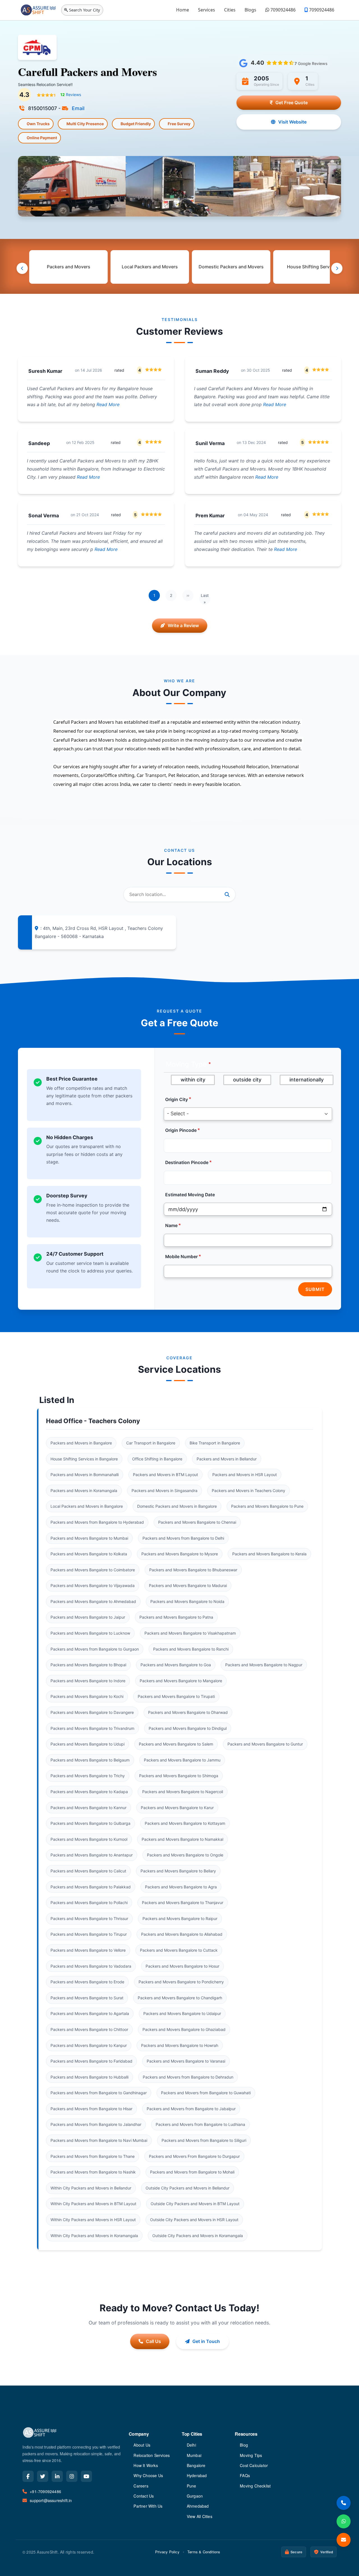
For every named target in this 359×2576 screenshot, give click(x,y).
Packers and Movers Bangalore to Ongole (185, 1855)
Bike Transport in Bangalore (215, 1443)
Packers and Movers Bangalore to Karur (177, 1808)
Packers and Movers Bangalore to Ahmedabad (93, 1601)
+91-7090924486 (45, 2491)
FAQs (245, 2475)
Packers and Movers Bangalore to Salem (176, 1744)
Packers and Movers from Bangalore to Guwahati (206, 2093)
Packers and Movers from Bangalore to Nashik (93, 2172)
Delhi (191, 2445)
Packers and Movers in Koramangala (84, 1491)
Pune (192, 2486)
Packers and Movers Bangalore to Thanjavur (183, 1903)
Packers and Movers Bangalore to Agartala (90, 2013)
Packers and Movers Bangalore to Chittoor (89, 2029)
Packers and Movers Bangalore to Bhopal (88, 1665)
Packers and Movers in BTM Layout (165, 1475)
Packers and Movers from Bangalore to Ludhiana (200, 2124)
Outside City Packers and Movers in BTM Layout (195, 2204)
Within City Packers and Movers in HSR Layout (93, 2220)
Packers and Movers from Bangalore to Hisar (91, 2109)
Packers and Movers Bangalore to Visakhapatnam (190, 1633)
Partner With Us (148, 2506)
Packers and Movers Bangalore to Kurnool (89, 1839)
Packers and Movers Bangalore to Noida (187, 1601)
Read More (107, 404)
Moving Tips (251, 2455)
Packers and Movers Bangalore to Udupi (88, 1744)
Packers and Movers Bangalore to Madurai (188, 1585)
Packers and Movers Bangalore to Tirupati (176, 1696)
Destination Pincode (187, 1163)
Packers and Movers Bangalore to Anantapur (92, 1855)
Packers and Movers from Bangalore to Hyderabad (97, 1522)
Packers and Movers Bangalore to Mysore (180, 1554)
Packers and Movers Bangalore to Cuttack (179, 1950)
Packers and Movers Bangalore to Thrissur (89, 1918)
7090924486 (282, 10)
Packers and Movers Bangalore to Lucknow (90, 1633)
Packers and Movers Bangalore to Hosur (182, 1966)
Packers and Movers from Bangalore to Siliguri (204, 2140)
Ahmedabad (198, 2506)
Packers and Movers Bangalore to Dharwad (188, 1712)
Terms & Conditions (204, 2552)
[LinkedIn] (57, 2476)
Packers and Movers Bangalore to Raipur (180, 1918)
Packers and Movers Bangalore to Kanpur (89, 2045)
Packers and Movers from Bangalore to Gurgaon (95, 1649)
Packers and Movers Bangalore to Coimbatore (93, 1570)
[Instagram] (72, 2476)
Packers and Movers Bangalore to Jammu (182, 1760)
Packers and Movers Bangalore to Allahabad (182, 1934)
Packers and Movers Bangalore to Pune (267, 1506)
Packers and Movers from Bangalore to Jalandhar (96, 2124)
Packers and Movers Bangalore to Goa (176, 1665)
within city (193, 1080)
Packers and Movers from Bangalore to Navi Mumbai (99, 2140)
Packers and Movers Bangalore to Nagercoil (183, 1792)
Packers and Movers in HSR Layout (245, 1475)
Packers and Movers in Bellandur (227, 1459)
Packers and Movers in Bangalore (81, 1443)
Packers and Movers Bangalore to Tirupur (89, 1934)
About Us (142, 2445)
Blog (244, 2445)
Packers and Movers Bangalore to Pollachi (89, 1903)
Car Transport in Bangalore (151, 1443)
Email (77, 108)
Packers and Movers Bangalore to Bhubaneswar (193, 1570)
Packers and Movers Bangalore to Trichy (88, 1776)
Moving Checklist (255, 2486)
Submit (315, 1289)
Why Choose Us (148, 2475)
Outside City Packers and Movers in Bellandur (187, 2188)
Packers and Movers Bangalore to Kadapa (89, 1792)
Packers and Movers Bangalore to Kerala (269, 1554)
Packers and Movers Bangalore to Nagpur (264, 1665)
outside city (247, 1080)
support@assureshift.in (51, 2500)
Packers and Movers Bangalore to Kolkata (89, 1554)
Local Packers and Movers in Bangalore (87, 1506)
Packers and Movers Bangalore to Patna (176, 1617)
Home (183, 10)
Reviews (71, 95)
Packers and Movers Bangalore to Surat (87, 1998)
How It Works (146, 2465)
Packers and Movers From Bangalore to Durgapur (194, 2156)
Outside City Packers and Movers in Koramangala (198, 2236)
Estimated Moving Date (190, 1195)
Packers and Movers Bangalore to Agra (181, 1887)
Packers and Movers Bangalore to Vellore (88, 1950)
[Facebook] (28, 2476)
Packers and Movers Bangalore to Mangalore (181, 1681)
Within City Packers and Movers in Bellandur (91, 2188)
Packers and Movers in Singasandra (164, 1491)
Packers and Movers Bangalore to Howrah (180, 2045)
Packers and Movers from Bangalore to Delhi (183, 1538)
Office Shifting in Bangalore (157, 1459)
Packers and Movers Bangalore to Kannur (88, 1808)
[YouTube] (86, 2476)
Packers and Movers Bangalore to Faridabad (91, 2061)
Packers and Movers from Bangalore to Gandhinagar (99, 2093)
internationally (307, 1080)
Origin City (177, 1099)
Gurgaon (195, 2496)
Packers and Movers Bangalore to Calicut (88, 1871)
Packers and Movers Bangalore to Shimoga (179, 1776)
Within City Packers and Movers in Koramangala (94, 2236)
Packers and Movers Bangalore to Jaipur (88, 1617)
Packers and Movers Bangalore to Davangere (92, 1712)
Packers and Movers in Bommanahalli (85, 1475)
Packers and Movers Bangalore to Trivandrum (92, 1728)
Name (171, 1226)
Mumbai (194, 2455)
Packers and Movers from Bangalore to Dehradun (188, 2077)
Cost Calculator (254, 2465)
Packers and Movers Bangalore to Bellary (178, 1871)
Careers (141, 2486)
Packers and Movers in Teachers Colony (248, 1491)
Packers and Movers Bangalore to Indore (88, 1681)
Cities (230, 10)
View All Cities (200, 2516)
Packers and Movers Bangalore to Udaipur (182, 2013)
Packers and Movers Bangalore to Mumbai (89, 1538)
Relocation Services (152, 2455)
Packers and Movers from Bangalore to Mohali (192, 2172)
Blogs (250, 10)
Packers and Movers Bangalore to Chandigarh (180, 1998)
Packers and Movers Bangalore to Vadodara (91, 1966)
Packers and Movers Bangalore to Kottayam (185, 1823)
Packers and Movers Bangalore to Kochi (87, 1696)
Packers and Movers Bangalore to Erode (87, 1982)
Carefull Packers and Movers (88, 72)
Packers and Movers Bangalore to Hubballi (89, 2077)
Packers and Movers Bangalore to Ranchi (191, 1649)
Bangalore (196, 2465)
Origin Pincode (181, 1130)
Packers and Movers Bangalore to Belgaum (90, 1760)
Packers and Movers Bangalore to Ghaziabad (184, 2029)
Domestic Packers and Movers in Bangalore (177, 1506)
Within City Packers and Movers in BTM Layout (93, 2204)
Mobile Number (181, 1257)
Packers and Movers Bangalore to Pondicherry (181, 1982)
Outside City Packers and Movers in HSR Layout (194, 2220)
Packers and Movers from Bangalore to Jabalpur (191, 2109)
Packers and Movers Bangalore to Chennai (197, 1522)
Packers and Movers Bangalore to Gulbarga (90, 1823)
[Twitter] (43, 2476)
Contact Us (144, 2496)
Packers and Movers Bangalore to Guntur (265, 1744)
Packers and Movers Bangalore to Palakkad (91, 1887)
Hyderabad (197, 2475)
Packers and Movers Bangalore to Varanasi (186, 2061)
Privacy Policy (167, 2552)
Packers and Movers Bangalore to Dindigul (188, 1728)
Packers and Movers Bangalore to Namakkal (182, 1839)
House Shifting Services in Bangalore (84, 1459)
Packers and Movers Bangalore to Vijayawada (93, 1585)
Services (207, 10)
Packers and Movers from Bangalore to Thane (93, 2156)
